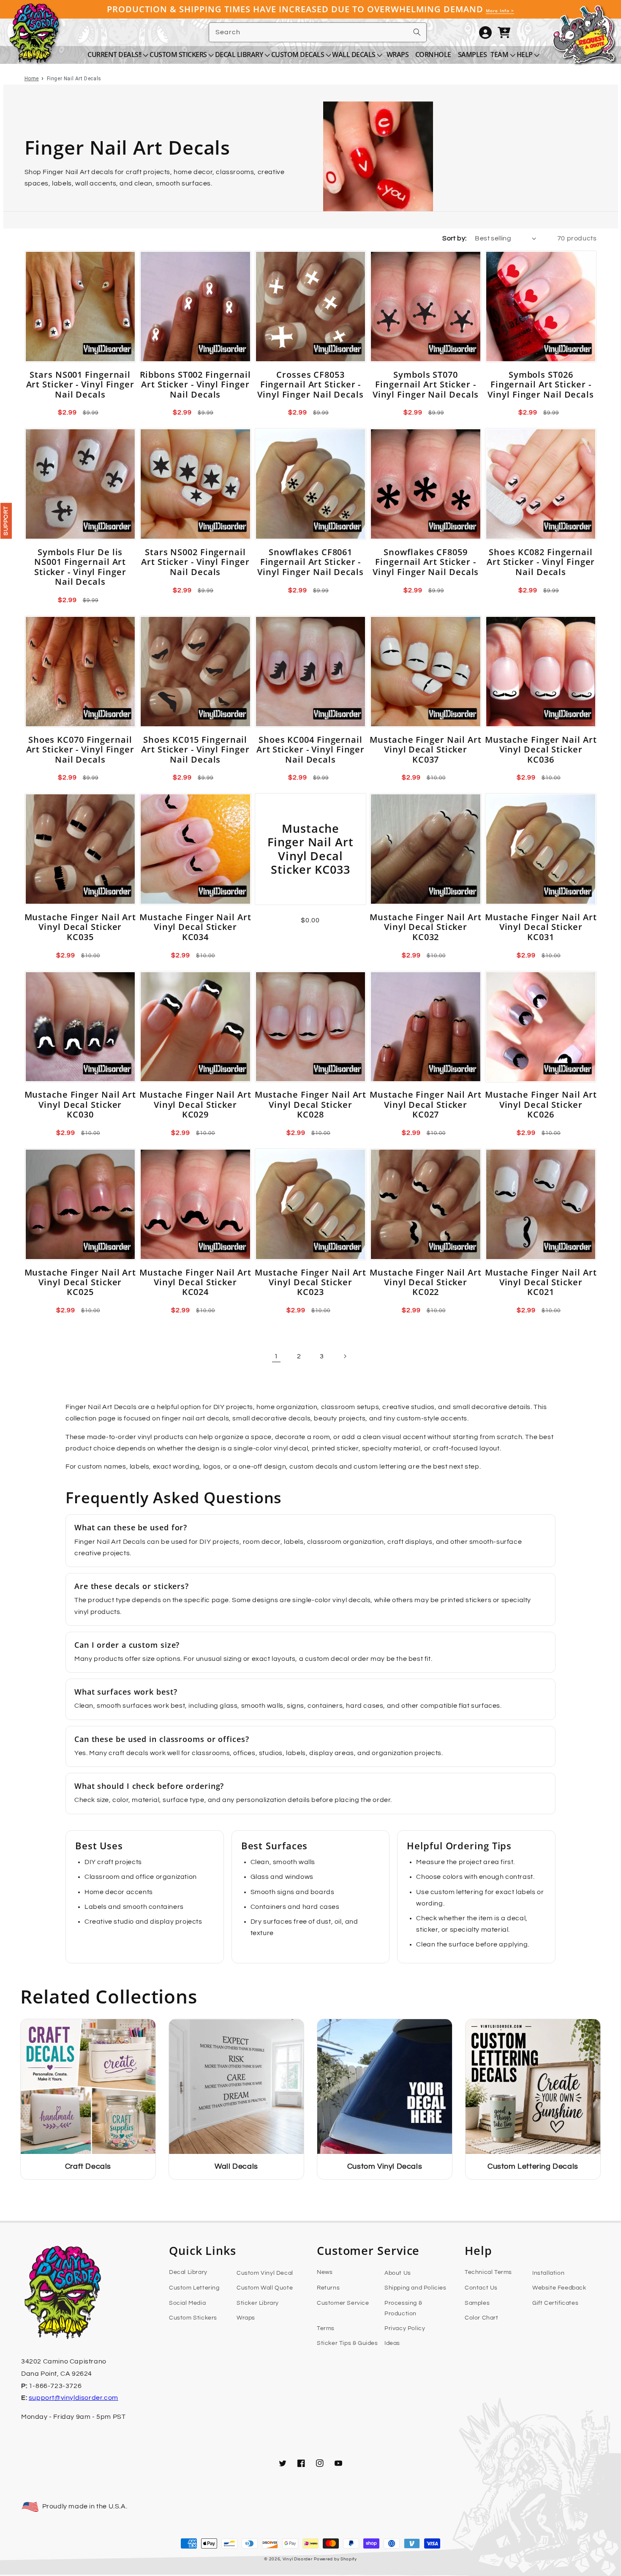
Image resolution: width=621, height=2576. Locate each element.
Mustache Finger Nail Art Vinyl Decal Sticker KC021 (541, 1282)
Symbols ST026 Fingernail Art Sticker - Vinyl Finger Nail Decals (541, 384)
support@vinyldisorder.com (74, 2398)
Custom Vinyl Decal (265, 2273)
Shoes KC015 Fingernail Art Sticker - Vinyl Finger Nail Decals (195, 750)
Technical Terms (488, 2272)
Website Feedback (559, 2288)
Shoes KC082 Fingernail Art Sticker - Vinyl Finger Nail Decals (541, 562)
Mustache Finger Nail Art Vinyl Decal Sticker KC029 (195, 1104)
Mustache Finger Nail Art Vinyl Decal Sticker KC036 (541, 750)
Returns (328, 2288)
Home (32, 79)
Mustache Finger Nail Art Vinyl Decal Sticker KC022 (426, 1282)
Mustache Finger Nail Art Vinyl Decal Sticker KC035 (80, 927)
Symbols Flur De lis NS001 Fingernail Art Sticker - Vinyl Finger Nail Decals (80, 567)
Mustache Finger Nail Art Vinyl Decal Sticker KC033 (310, 849)
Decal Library (188, 2272)
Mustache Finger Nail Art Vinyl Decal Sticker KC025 (80, 1282)
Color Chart (482, 2318)
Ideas (392, 2343)
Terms (326, 2328)
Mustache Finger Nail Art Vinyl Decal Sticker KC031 (541, 927)
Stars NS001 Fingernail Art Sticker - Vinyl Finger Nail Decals (80, 384)
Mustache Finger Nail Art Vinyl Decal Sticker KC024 (195, 1282)
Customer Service (343, 2303)
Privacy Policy (405, 2328)
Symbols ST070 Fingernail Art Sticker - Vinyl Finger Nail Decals (426, 384)
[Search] (417, 32)
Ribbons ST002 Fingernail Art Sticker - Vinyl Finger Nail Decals (196, 384)
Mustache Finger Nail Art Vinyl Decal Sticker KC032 (426, 927)
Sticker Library (258, 2303)
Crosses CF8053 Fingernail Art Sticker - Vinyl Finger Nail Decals (310, 384)
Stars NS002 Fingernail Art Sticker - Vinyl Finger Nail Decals (195, 562)
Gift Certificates (555, 2303)
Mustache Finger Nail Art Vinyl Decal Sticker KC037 (426, 750)
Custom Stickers (193, 2318)
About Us (398, 2273)
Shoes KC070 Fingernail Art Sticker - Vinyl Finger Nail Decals (80, 750)
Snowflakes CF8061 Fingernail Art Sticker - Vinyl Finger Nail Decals (310, 562)
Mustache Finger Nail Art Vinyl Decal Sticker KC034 (195, 927)
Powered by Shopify (335, 2559)
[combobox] (318, 32)
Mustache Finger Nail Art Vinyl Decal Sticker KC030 (80, 1104)
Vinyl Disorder (298, 2559)
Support (6, 521)
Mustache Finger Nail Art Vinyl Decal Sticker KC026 (541, 1104)
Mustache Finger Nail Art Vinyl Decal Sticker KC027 (426, 1104)
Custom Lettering (194, 2288)
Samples (477, 2303)
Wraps (246, 2318)
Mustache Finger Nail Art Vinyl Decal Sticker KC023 (311, 1282)
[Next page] (345, 1356)
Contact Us (481, 2288)
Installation (548, 2273)
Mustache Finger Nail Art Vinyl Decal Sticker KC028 (311, 1104)
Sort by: (454, 238)
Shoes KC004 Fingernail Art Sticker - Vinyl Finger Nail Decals (310, 750)
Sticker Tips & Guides (347, 2343)
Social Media (187, 2303)
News (325, 2272)
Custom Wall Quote (265, 2288)
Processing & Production (403, 2308)
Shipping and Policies (415, 2288)
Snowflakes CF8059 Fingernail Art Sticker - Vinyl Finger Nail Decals (426, 562)
